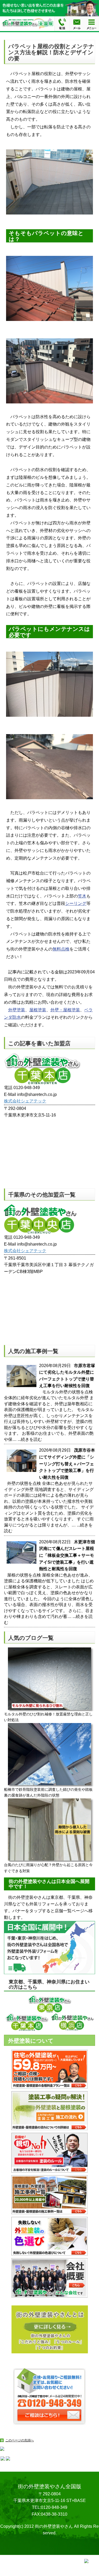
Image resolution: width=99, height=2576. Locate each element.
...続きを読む (30, 1439)
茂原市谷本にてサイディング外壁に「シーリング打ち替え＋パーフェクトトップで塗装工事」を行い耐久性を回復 (67, 1464)
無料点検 (61, 949)
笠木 (82, 896)
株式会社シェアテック (25, 1101)
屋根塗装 (38, 1010)
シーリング (76, 903)
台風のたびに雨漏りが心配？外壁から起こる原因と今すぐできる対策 (48, 1868)
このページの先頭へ (20, 2440)
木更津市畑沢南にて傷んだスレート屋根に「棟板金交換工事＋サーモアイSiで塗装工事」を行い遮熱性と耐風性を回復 (67, 1555)
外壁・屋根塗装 (65, 1010)
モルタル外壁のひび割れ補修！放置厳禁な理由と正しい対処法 (48, 1717)
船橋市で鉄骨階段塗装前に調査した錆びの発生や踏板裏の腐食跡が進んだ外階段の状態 (48, 1792)
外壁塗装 (17, 1010)
